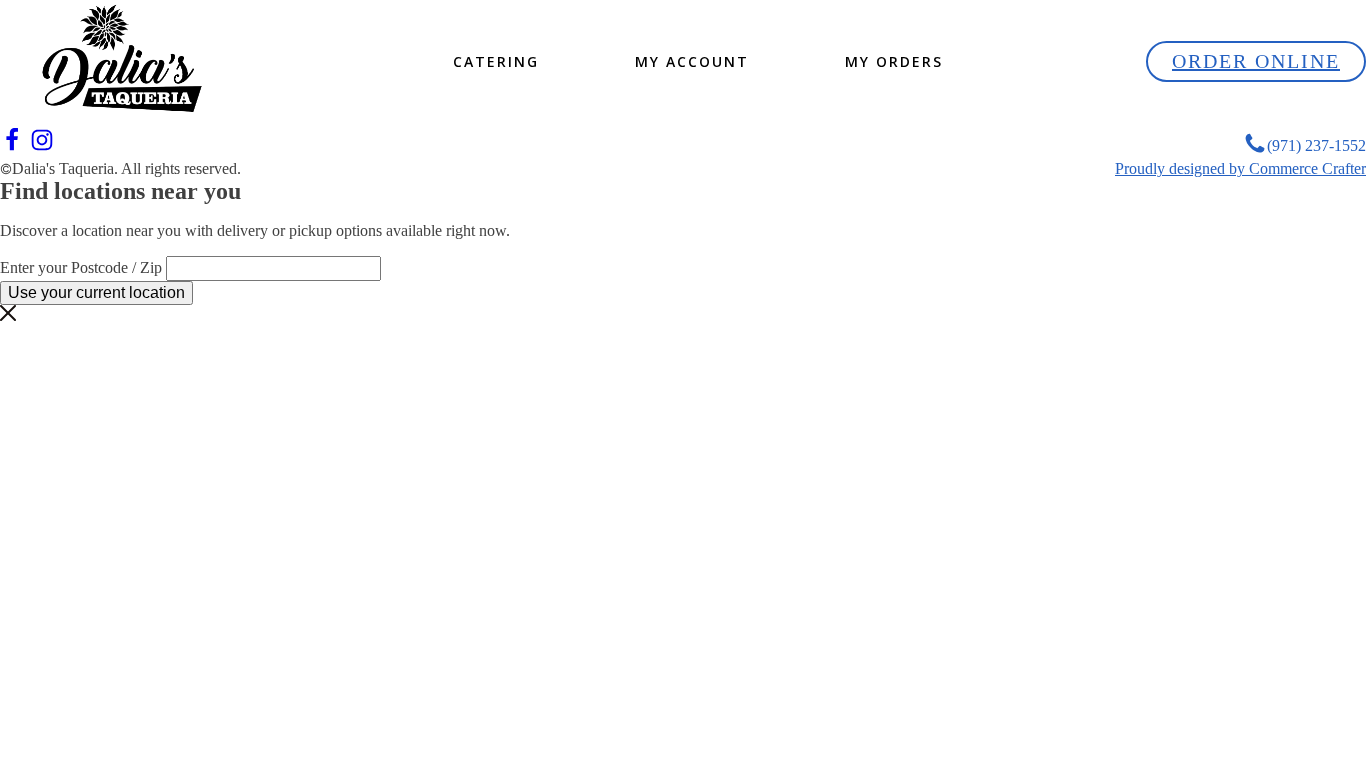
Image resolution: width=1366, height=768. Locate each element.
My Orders (894, 61)
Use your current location (96, 292)
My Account (692, 61)
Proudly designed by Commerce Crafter (1240, 168)
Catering (496, 61)
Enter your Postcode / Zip (81, 267)
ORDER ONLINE (1256, 61)
